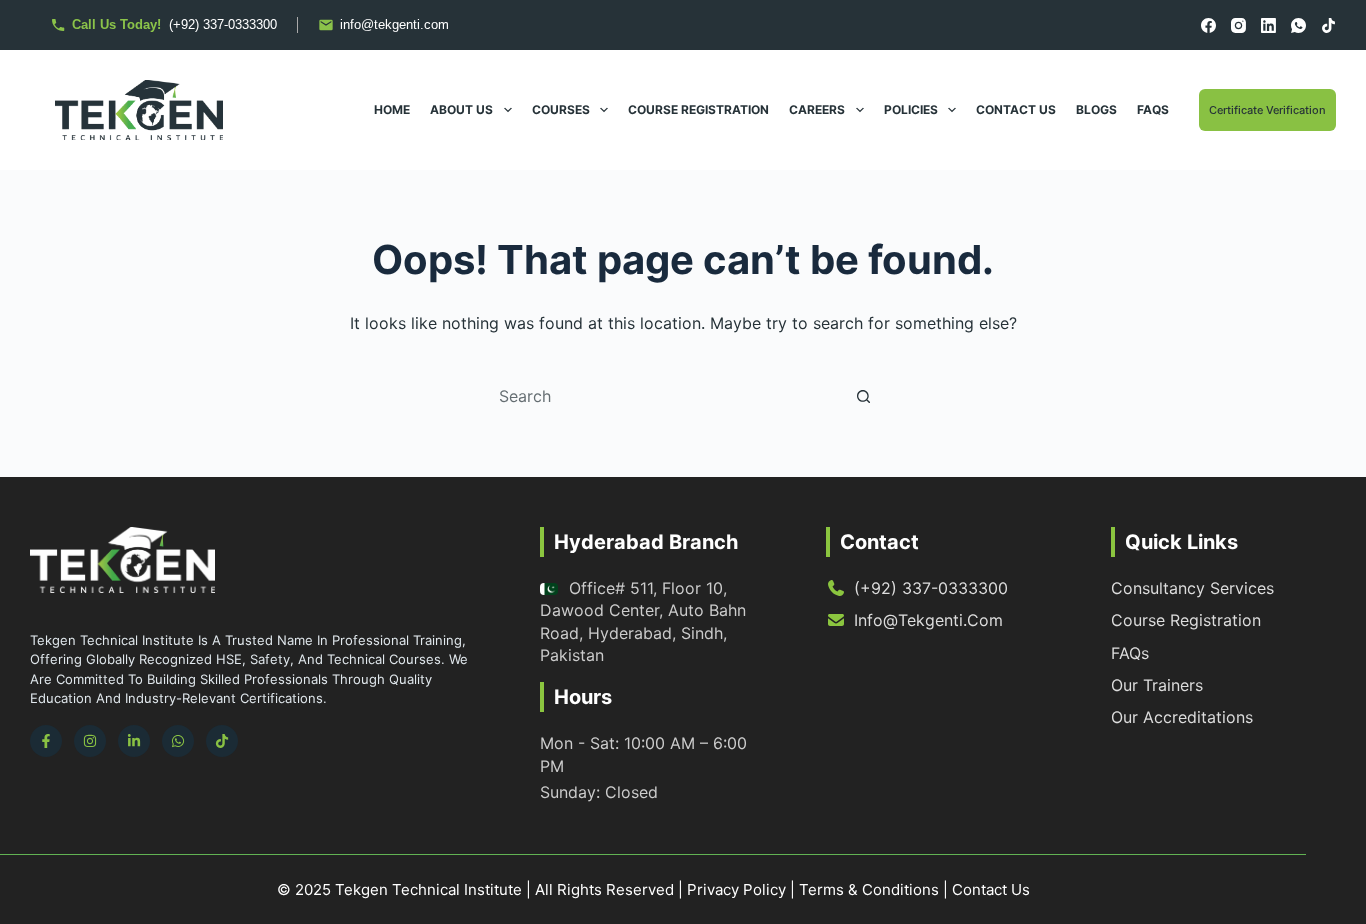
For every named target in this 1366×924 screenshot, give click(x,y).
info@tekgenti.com (928, 620)
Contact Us (991, 889)
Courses (561, 109)
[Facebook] (1208, 25)
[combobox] (664, 396)
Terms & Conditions (869, 889)
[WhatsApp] (1298, 25)
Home (392, 109)
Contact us (1016, 109)
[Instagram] (1238, 25)
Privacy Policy (736, 889)
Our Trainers (1157, 685)
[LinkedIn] (1268, 25)
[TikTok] (1328, 25)
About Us (461, 109)
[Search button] (863, 396)
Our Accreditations (1182, 717)
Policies (911, 109)
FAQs (1153, 109)
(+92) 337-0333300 (931, 588)
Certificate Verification (1267, 110)
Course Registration (698, 109)
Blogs (1096, 109)
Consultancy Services (1192, 588)
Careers (817, 109)
